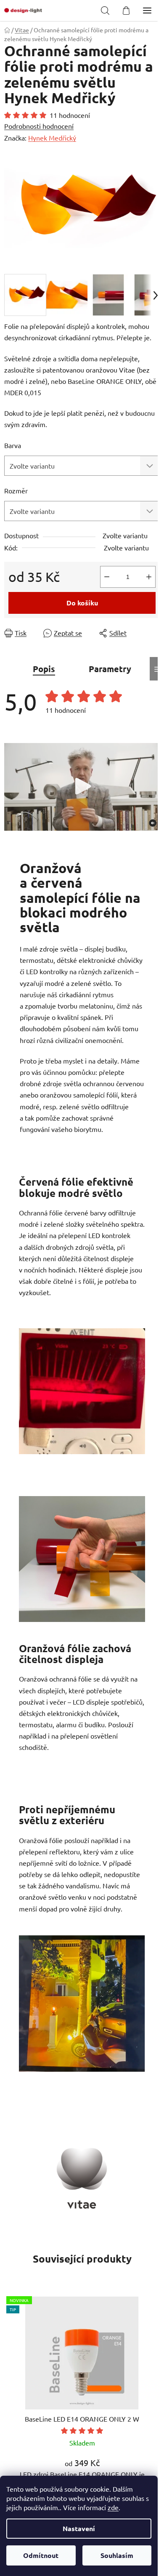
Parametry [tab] (110, 669)
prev (9, 2347)
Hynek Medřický (52, 138)
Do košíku (82, 603)
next (155, 2347)
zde (113, 2507)
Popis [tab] (44, 669)
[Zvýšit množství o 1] (149, 577)
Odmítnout (41, 2555)
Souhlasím (117, 2555)
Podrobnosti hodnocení (39, 126)
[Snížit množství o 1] (107, 577)
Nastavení (79, 2528)
